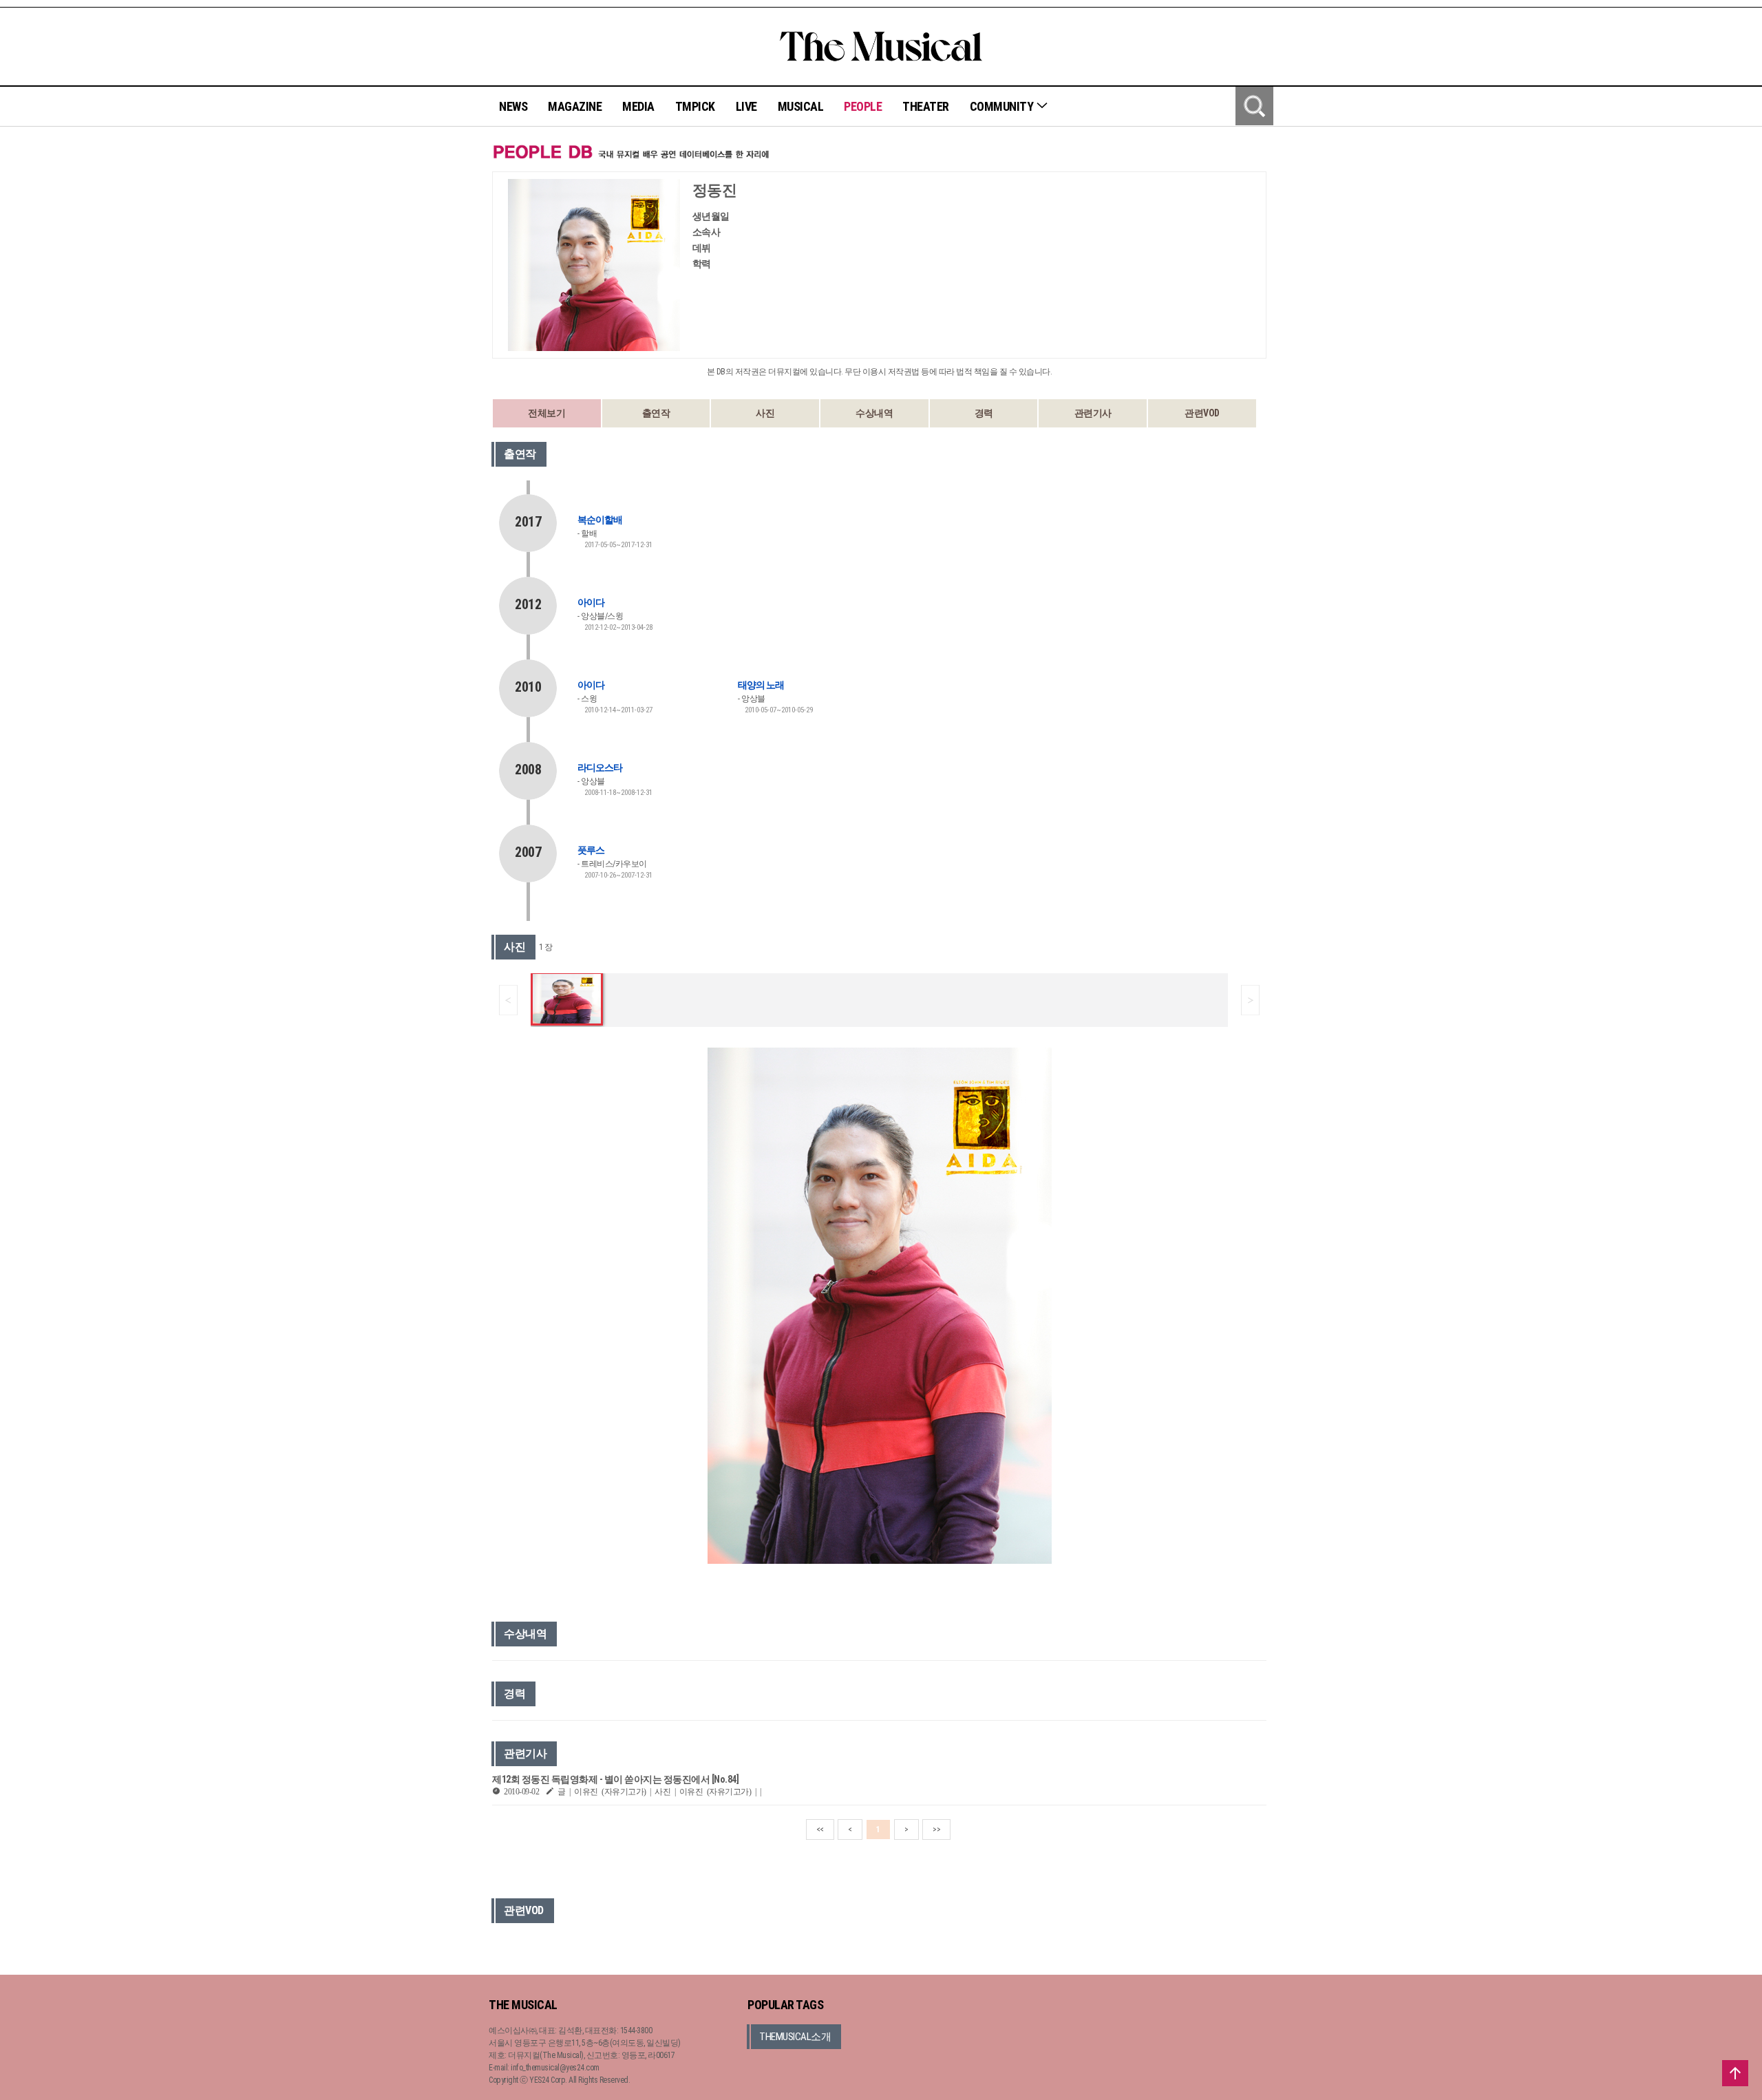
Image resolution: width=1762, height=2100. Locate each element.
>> (936, 1829)
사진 (765, 413)
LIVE (746, 106)
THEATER (926, 106)
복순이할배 (600, 520)
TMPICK (695, 106)
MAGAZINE (575, 106)
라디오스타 (600, 767)
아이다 (591, 602)
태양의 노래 (761, 685)
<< (820, 1829)
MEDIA (638, 106)
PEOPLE (863, 106)
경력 (984, 413)
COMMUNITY (1003, 106)
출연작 (656, 413)
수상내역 (874, 413)
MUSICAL (801, 106)
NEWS (513, 106)
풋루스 (591, 850)
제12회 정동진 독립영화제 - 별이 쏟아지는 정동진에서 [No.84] (615, 1779)
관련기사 (1093, 413)
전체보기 (546, 413)
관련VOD (1202, 413)
